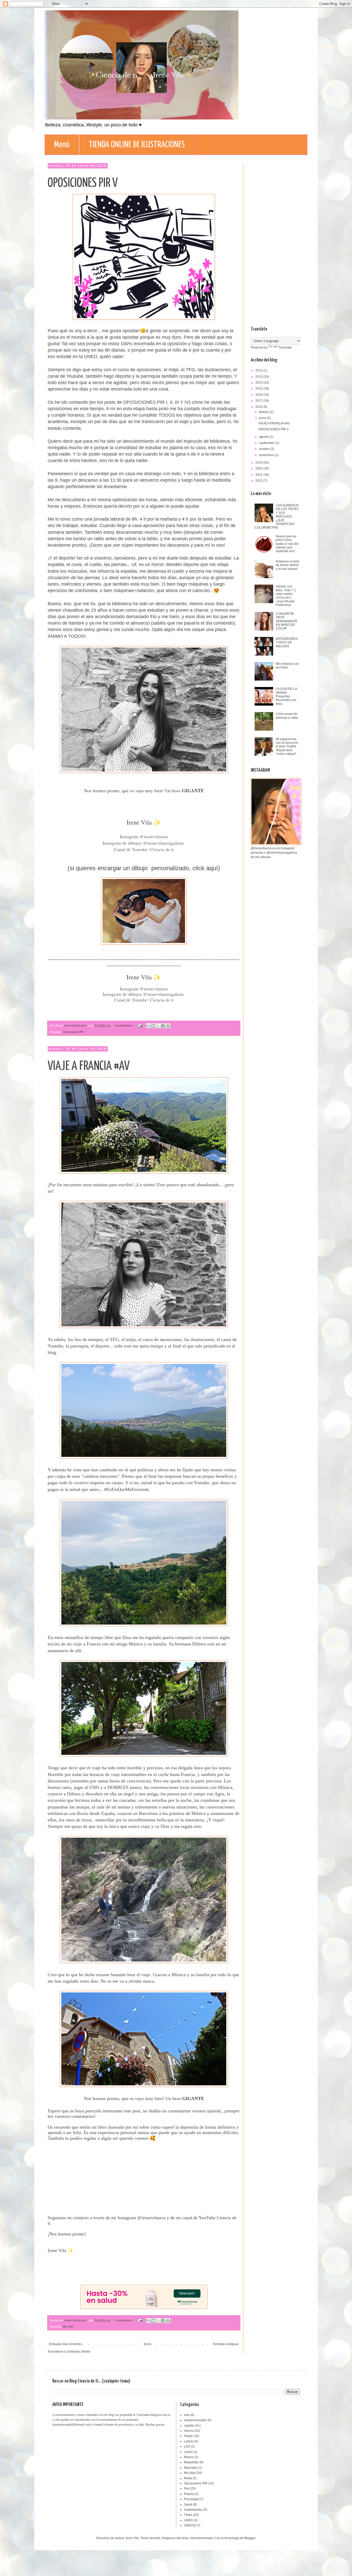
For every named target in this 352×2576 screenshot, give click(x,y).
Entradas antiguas (226, 2344)
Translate (285, 348)
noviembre (267, 455)
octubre (265, 449)
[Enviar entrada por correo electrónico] (140, 1025)
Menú (62, 145)
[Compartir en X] (158, 1026)
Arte (187, 2415)
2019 (259, 463)
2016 (259, 395)
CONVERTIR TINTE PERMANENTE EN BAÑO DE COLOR (287, 621)
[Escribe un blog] (153, 1026)
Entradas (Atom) (79, 2352)
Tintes (188, 2515)
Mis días (68, 2327)
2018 (259, 407)
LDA (187, 2446)
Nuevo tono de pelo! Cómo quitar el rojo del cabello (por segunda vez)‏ (287, 544)
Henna (189, 2431)
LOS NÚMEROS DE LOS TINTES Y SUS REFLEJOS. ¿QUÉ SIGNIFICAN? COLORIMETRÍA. (277, 516)
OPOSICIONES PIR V (83, 183)
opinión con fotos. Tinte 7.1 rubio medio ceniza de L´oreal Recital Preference (286, 596)
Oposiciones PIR (73, 1032)
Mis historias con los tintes (287, 666)
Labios (189, 2441)
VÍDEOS (190, 2525)
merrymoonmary (202, 2538)
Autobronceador (195, 2420)
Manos (189, 2457)
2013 (259, 377)
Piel (187, 2489)
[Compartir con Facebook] (163, 1026)
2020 (259, 469)
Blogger (250, 2538)
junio (263, 418)
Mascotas (191, 2468)
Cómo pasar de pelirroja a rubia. (287, 716)
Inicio (148, 2344)
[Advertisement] (275, 241)
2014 (259, 383)
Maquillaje (191, 2462)
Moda (188, 2478)
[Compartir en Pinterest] (168, 1026)
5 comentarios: (124, 2320)
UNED (188, 2520)
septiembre (267, 443)
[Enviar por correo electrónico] (148, 1026)
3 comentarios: (124, 1025)
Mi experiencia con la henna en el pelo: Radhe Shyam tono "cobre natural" (287, 747)
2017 (259, 401)
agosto (264, 437)
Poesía (189, 2494)
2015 (259, 389)
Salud (188, 2505)
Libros (188, 2452)
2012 (259, 370)
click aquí (205, 868)
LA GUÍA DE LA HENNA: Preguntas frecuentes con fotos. (286, 696)
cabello (189, 2426)
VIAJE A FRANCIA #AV (89, 1066)
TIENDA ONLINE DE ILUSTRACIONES (137, 145)
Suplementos (193, 2510)
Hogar (188, 2436)
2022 (259, 481)
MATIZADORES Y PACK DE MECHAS (287, 643)
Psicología (191, 2499)
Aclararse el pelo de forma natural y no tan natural (288, 565)
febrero (264, 412)
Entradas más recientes (65, 2344)
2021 (259, 475)
